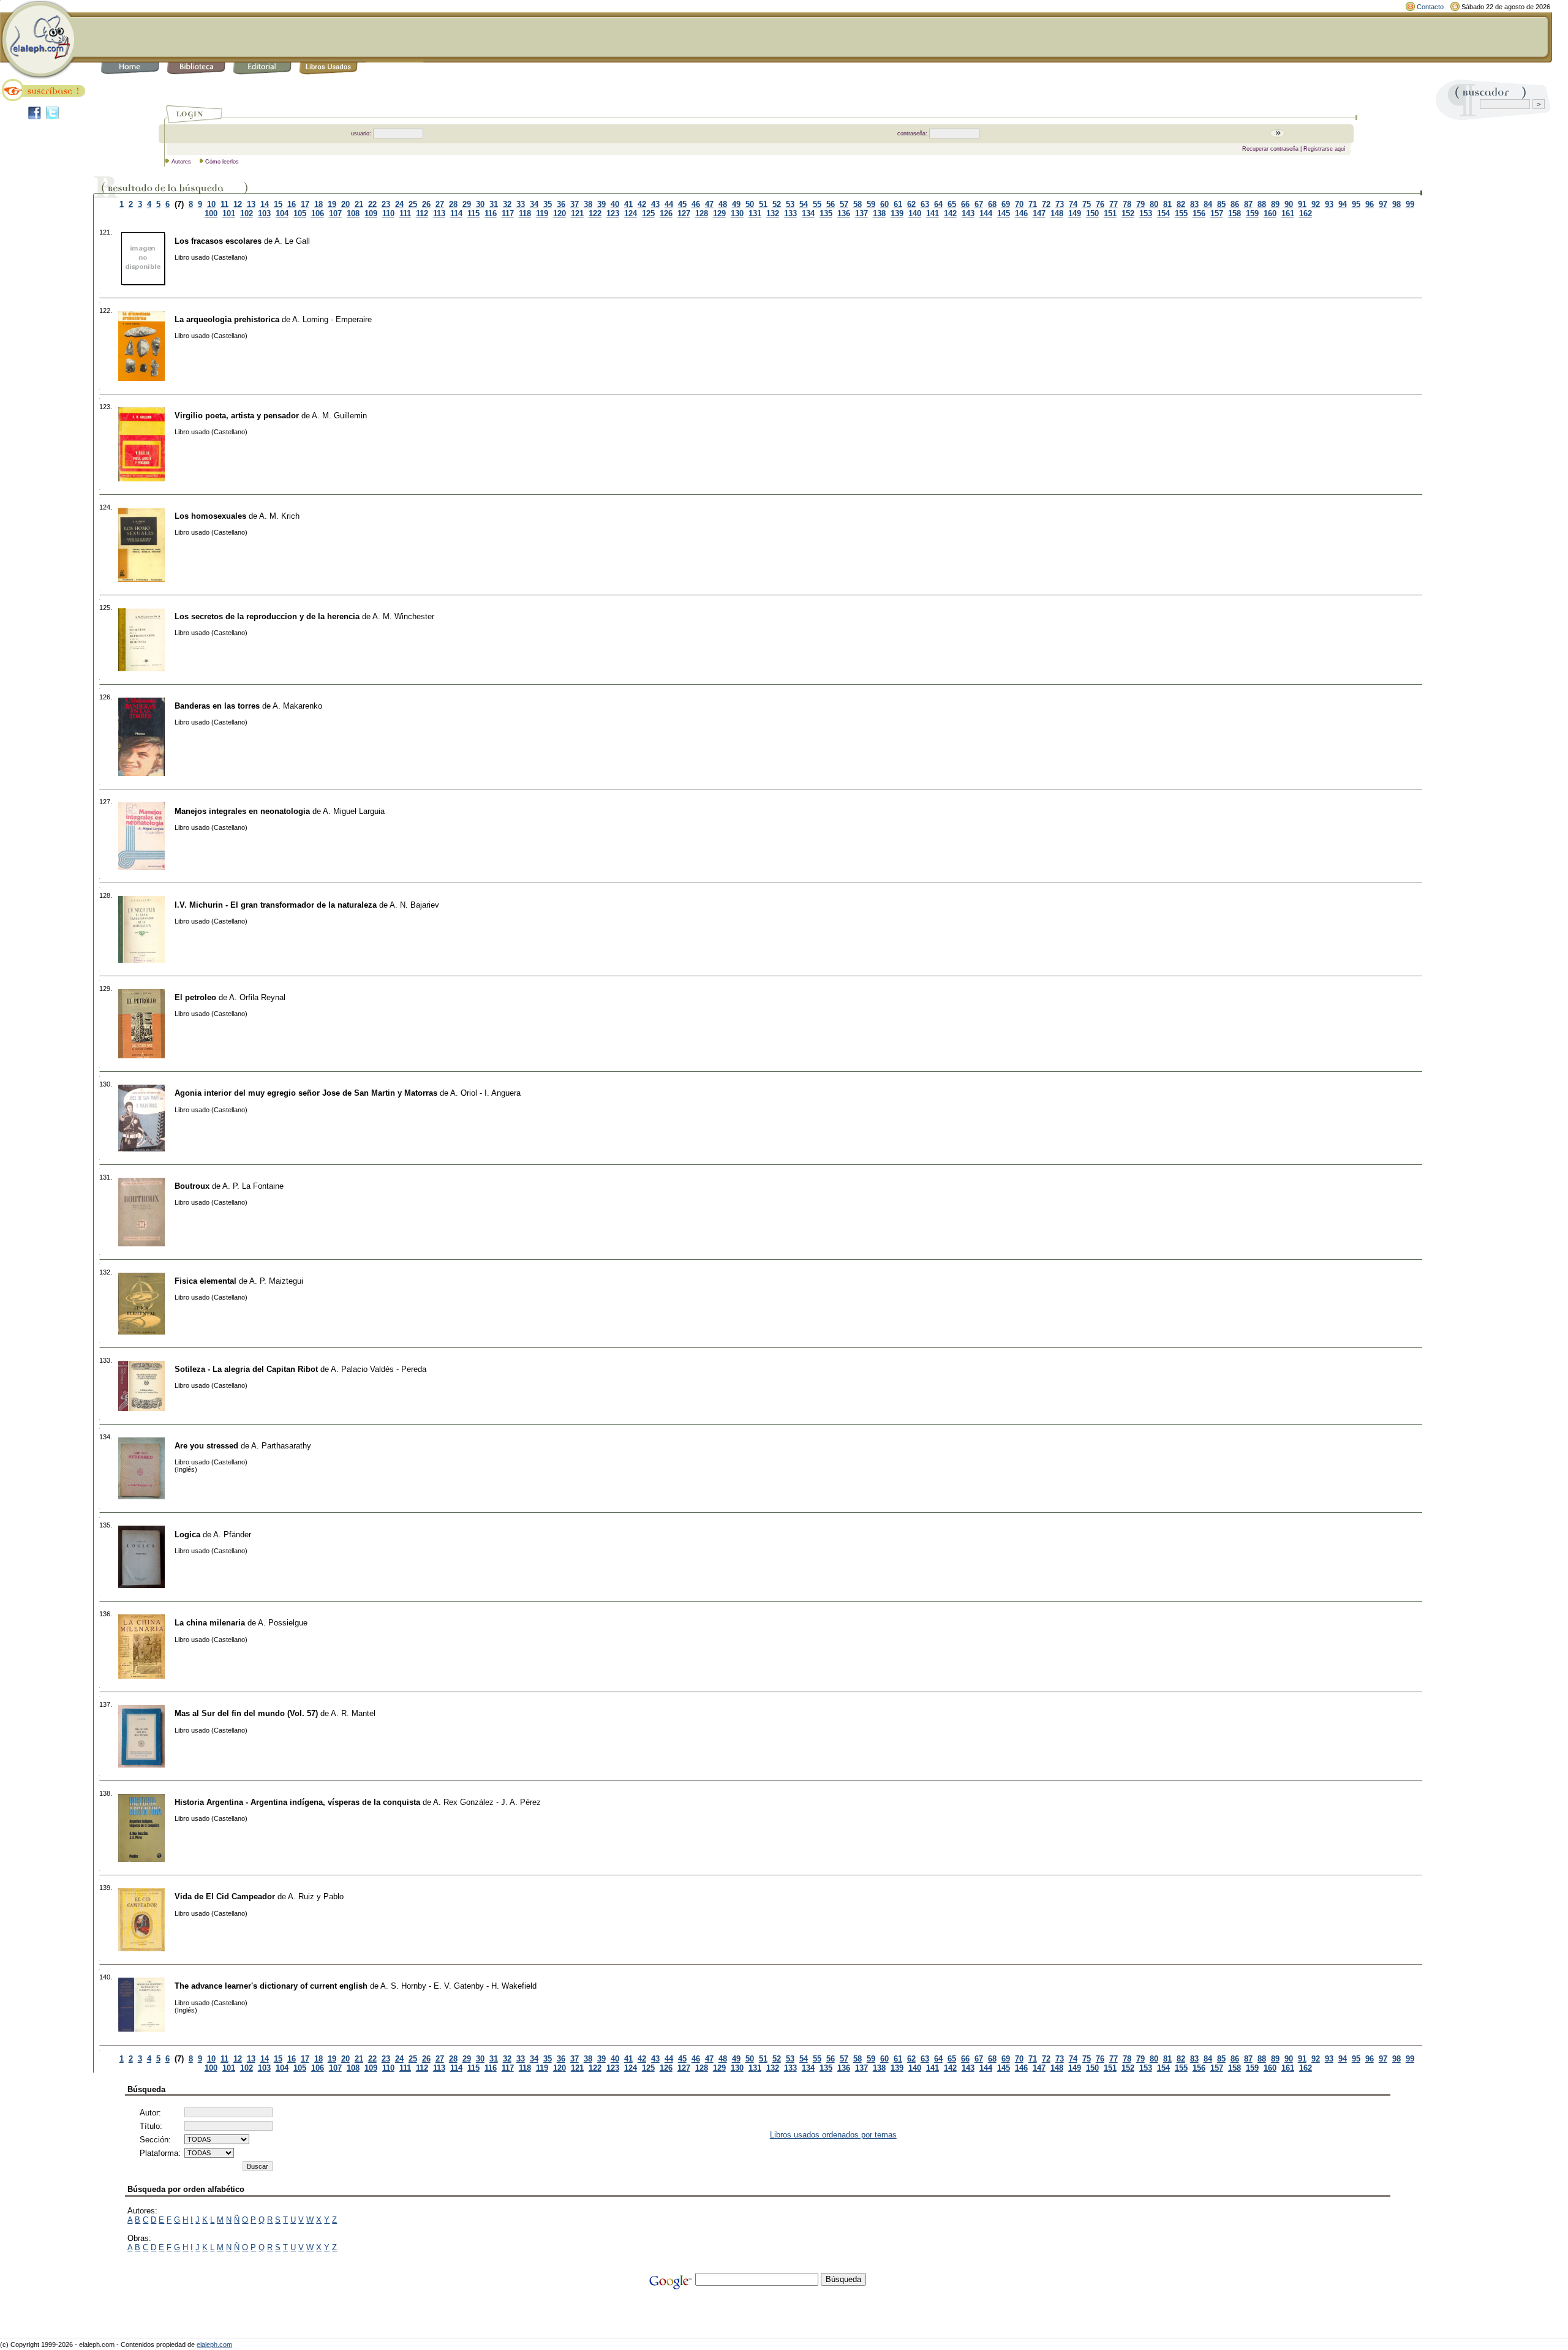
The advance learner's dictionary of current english (271, 1986)
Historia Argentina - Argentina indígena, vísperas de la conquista (297, 1802)
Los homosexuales (210, 516)
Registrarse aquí (1325, 149)
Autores (181, 162)
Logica (187, 1535)
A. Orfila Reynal (257, 997)
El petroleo (195, 997)
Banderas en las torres (217, 706)
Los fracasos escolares (218, 241)
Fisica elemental (205, 1281)
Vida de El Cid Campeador (225, 1896)
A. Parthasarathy (281, 1446)
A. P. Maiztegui (276, 1281)
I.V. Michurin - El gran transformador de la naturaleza (276, 905)
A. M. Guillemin (339, 416)
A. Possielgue (283, 1623)
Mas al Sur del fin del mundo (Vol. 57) (246, 1713)
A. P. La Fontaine (253, 1186)
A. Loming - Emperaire (332, 319)
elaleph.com (214, 2344)
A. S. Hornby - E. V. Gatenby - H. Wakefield (458, 1986)
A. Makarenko (297, 706)
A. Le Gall (292, 241)
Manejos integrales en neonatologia (242, 811)
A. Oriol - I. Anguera (485, 1093)
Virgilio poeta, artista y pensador (237, 416)
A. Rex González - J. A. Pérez (487, 1802)
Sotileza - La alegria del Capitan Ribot (246, 1369)
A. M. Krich (279, 516)
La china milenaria (210, 1623)
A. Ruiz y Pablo (316, 1896)
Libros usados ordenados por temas (833, 2135)
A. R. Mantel (353, 1713)
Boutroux (192, 1186)
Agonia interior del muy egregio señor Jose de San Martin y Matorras (306, 1093)
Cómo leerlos (222, 162)
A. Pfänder (232, 1535)
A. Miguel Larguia (354, 811)
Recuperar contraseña (1270, 149)
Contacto (1430, 7)
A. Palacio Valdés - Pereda (379, 1369)
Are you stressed (206, 1446)
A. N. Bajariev (414, 905)
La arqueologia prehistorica (227, 319)
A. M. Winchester (403, 616)
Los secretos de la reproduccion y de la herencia (267, 616)
